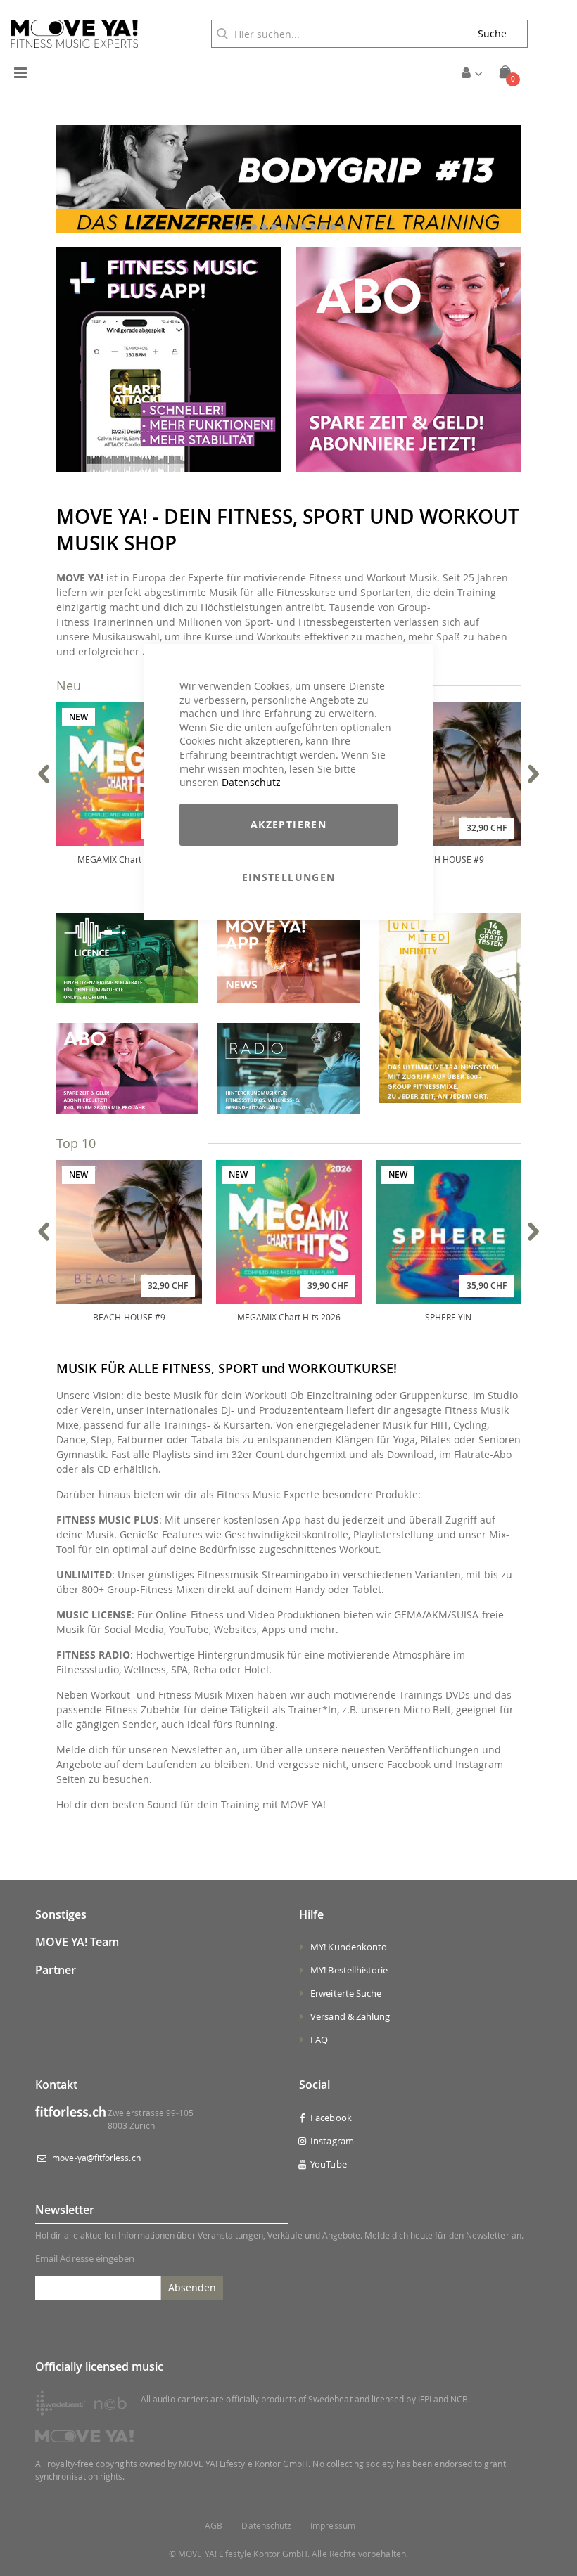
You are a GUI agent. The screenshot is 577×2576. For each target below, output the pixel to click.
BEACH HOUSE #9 (449, 859)
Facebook (331, 2118)
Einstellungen (289, 877)
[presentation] (44, 774)
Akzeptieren (288, 824)
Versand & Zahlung (350, 2016)
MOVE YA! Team (77, 1942)
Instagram (332, 2141)
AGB (214, 2526)
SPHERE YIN (449, 1317)
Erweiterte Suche (346, 1993)
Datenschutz (251, 782)
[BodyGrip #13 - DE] (288, 180)
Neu (69, 685)
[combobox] (334, 34)
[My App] (169, 469)
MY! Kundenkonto (349, 1947)
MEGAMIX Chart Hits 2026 (129, 859)
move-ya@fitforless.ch (96, 2158)
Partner (56, 1970)
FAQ (319, 2040)
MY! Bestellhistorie (349, 1970)
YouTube (328, 2164)
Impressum (333, 2526)
